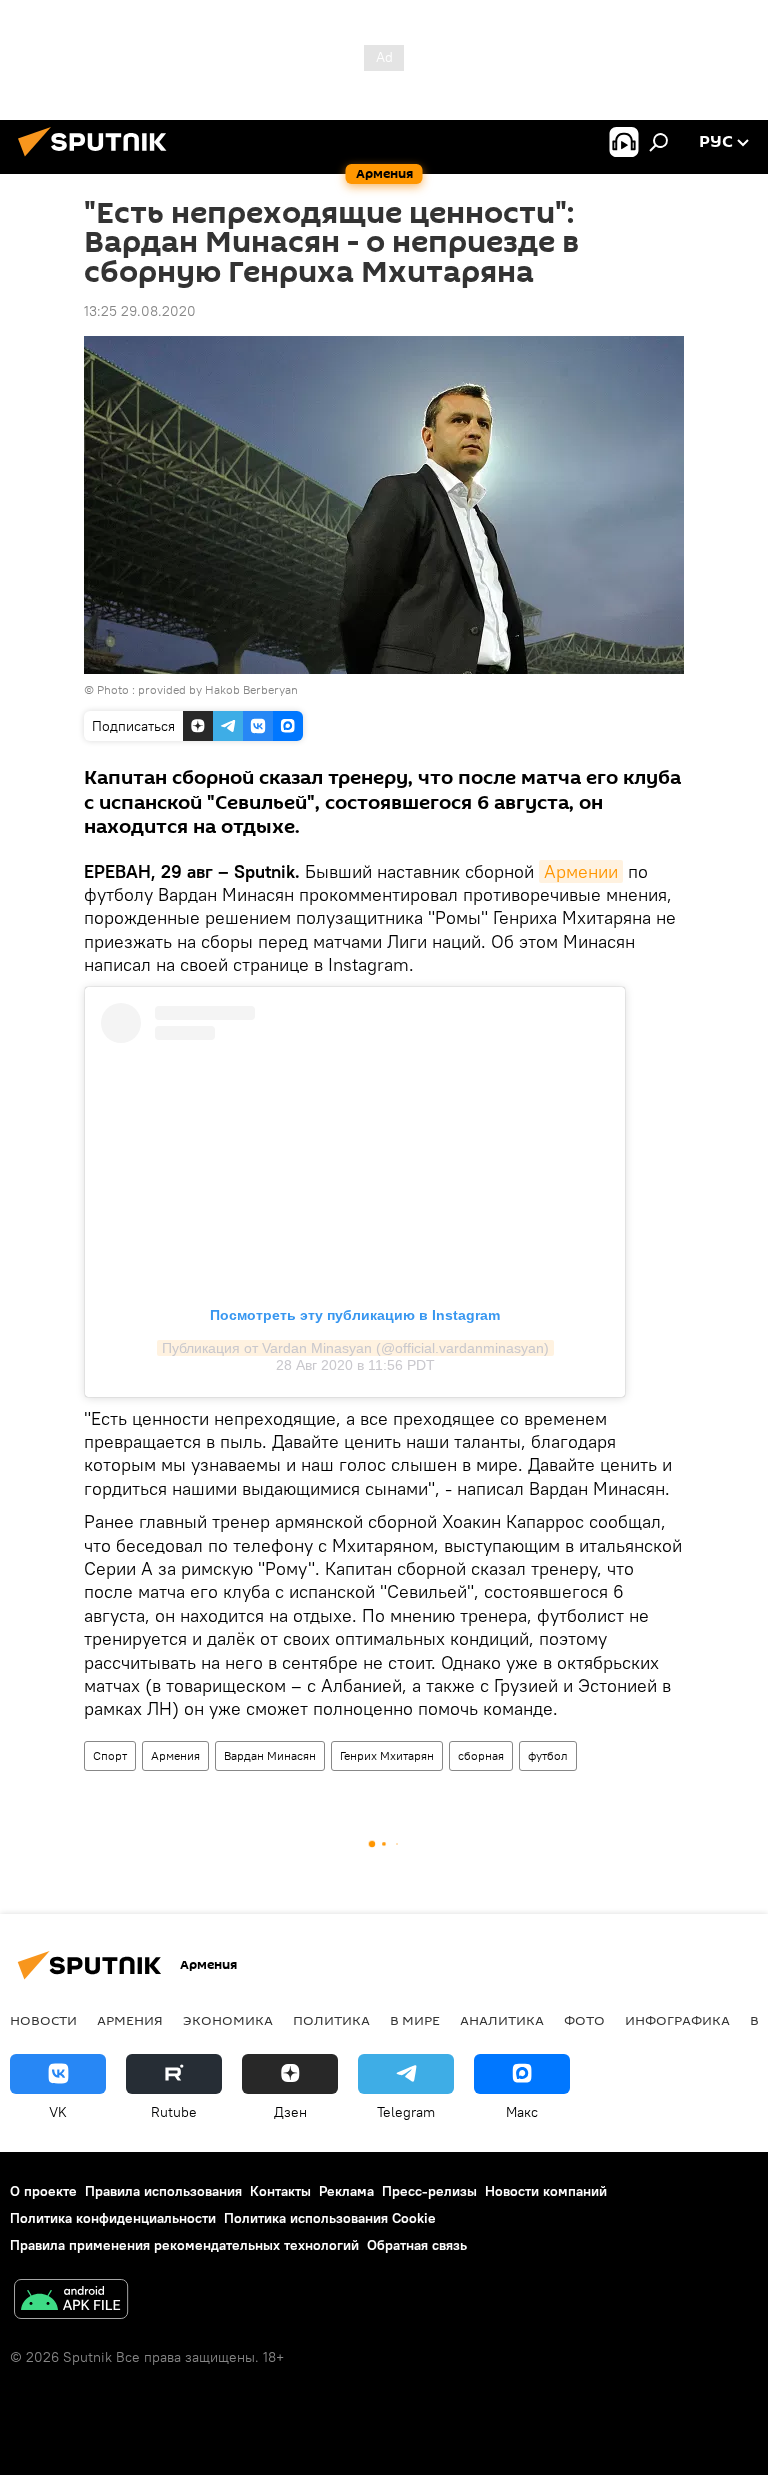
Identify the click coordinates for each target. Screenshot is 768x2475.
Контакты (280, 2191)
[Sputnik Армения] (98, 159)
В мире (415, 2020)
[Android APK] (71, 2301)
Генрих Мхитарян (387, 1755)
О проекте (43, 2191)
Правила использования (163, 2191)
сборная (481, 1755)
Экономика (228, 2020)
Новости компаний (546, 2191)
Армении (581, 871)
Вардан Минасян (270, 1755)
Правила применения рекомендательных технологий (184, 2245)
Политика (331, 2020)
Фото (584, 2020)
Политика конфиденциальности (113, 2218)
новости (43, 2020)
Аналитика (502, 2020)
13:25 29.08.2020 (140, 311)
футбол (548, 1755)
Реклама (346, 2191)
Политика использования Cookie (330, 2218)
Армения (175, 1755)
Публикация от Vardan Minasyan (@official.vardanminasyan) (355, 1348)
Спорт (110, 1755)
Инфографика (677, 2020)
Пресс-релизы (429, 2191)
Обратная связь (417, 2245)
